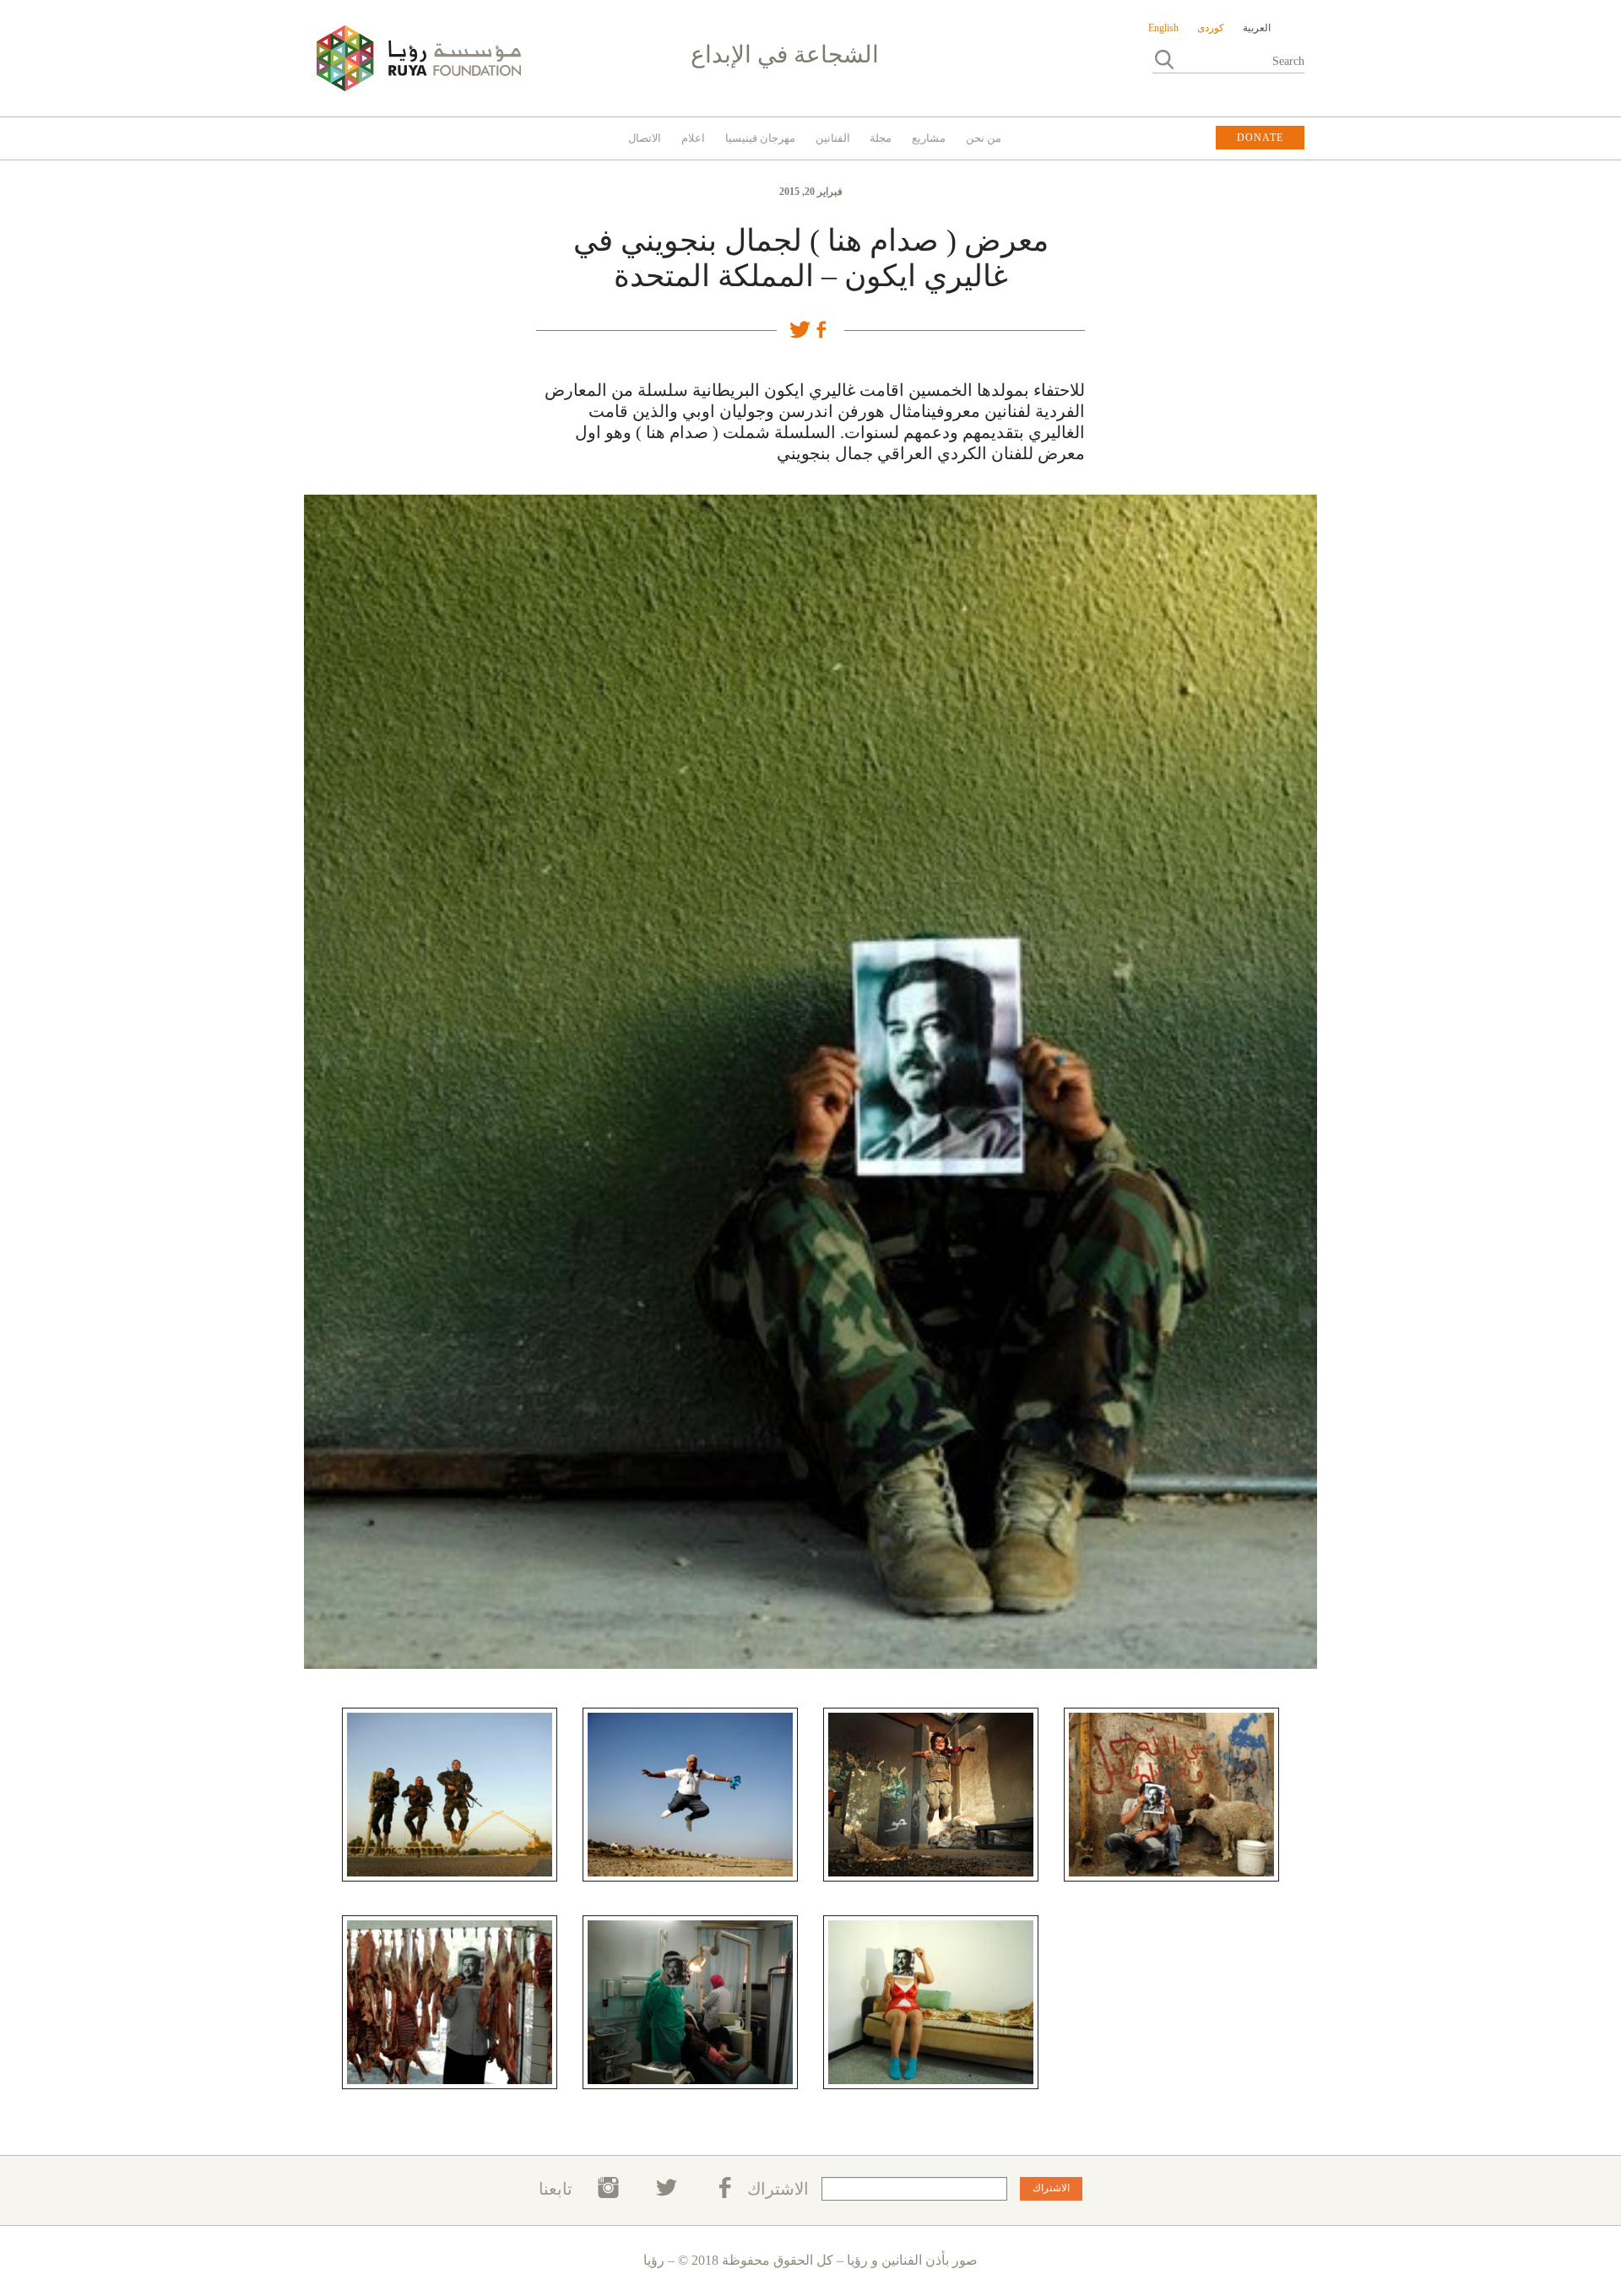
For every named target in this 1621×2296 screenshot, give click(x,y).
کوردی (1211, 28)
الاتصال (645, 138)
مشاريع (929, 138)
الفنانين (833, 138)
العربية (1257, 28)
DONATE (1260, 138)
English (1163, 28)
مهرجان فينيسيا (760, 138)
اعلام (693, 138)
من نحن (984, 138)
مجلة (881, 138)
